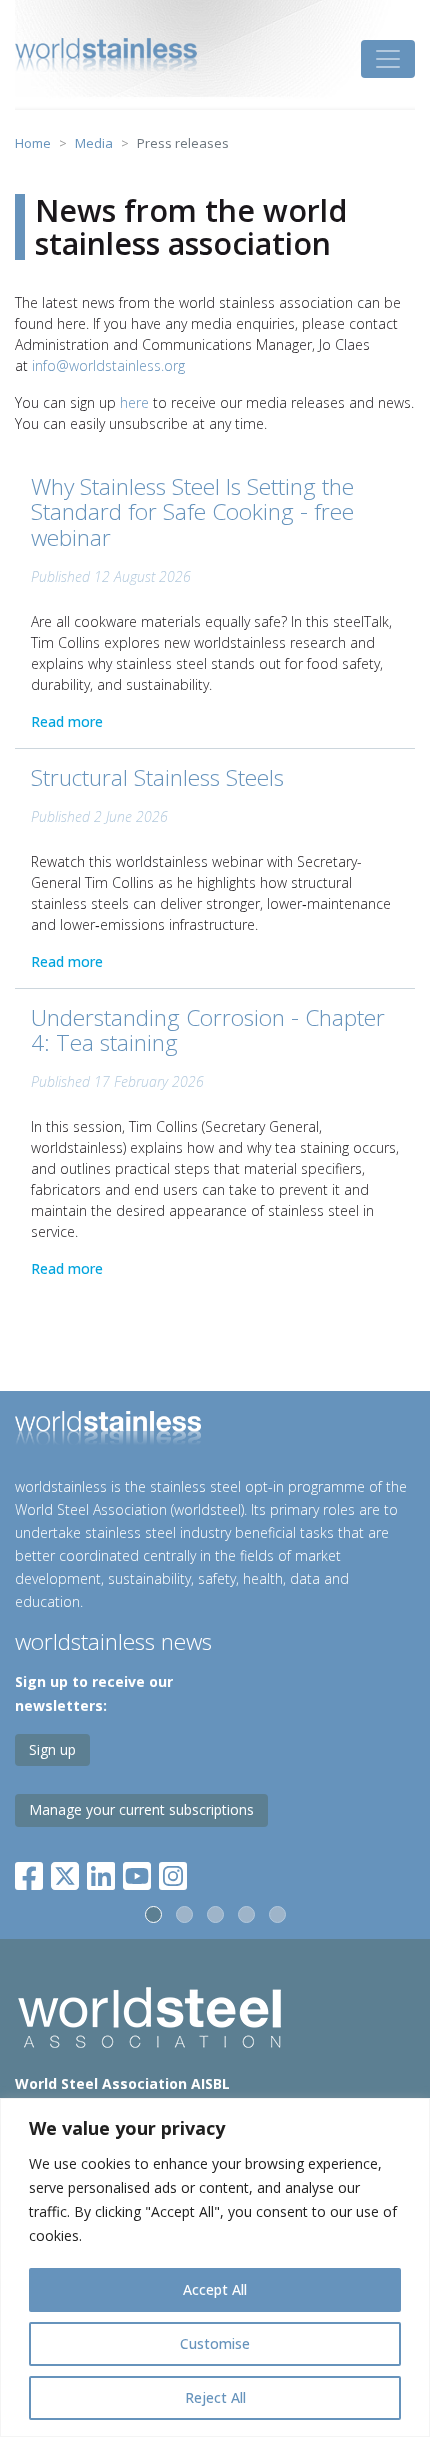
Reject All (215, 2397)
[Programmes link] (215, 1431)
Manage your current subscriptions (141, 1809)
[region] (215, 2267)
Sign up (52, 1749)
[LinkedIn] (101, 1872)
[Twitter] (65, 1872)
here (134, 402)
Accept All (215, 2289)
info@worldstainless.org (108, 365)
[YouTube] (137, 1872)
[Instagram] (173, 1872)
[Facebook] (33, 1872)
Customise (215, 2343)
